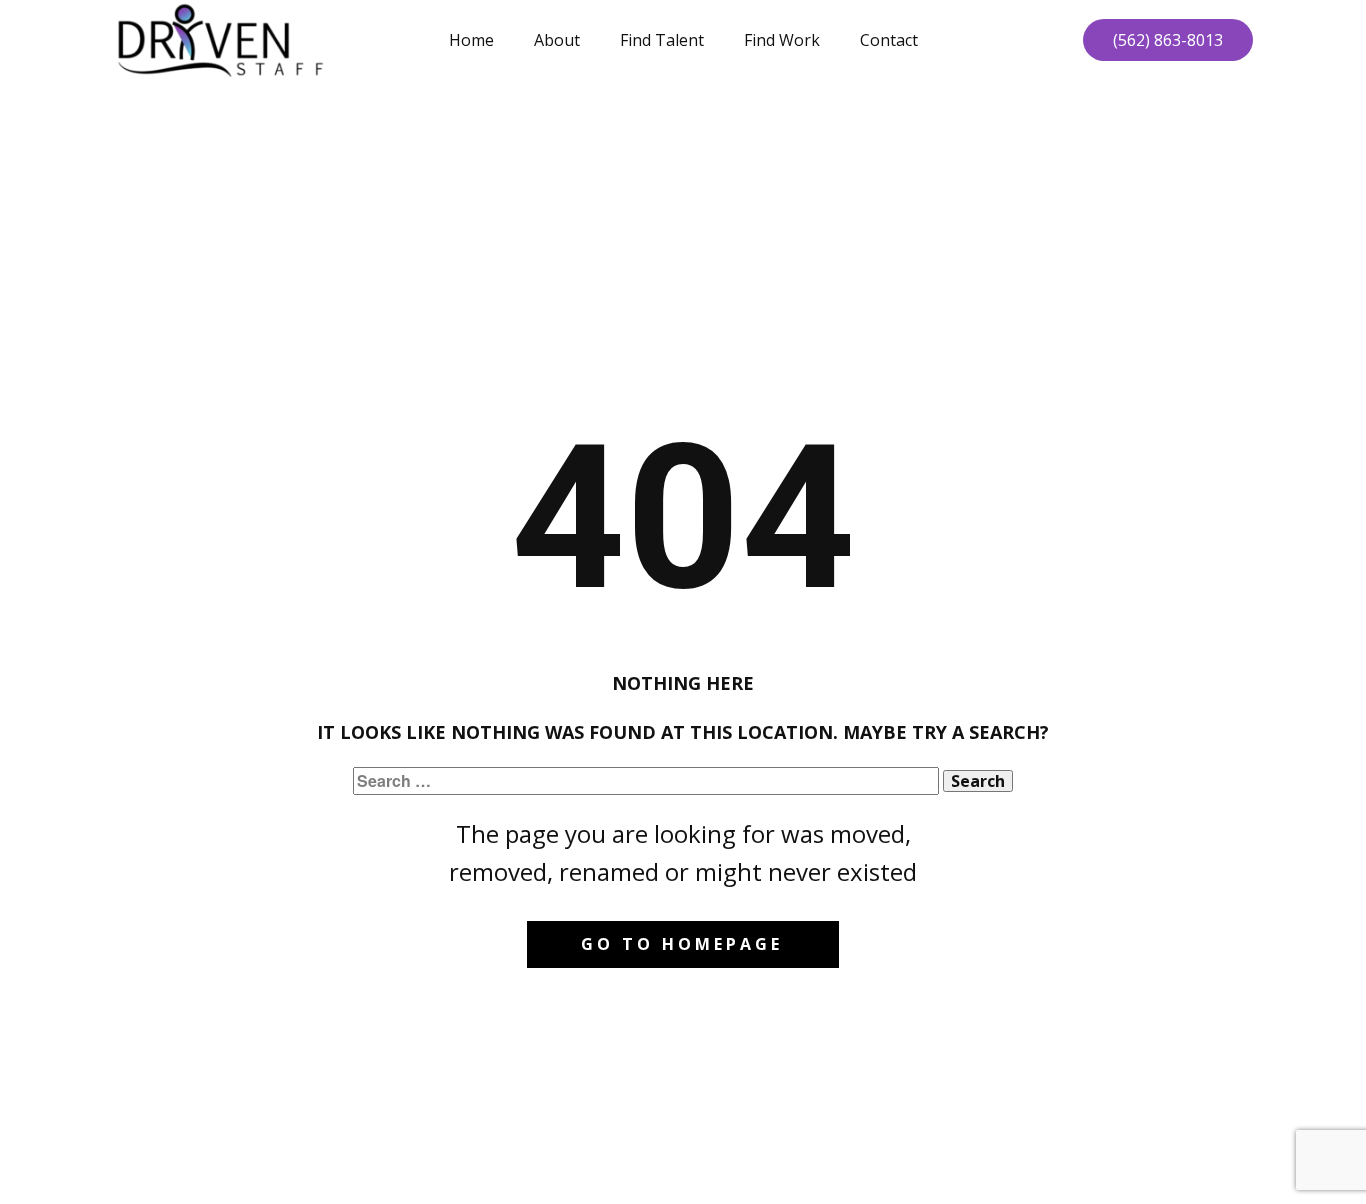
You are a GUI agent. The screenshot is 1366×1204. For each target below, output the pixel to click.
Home (471, 40)
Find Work (782, 40)
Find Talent (662, 40)
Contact (889, 40)
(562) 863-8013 (1168, 40)
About (557, 40)
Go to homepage (682, 944)
